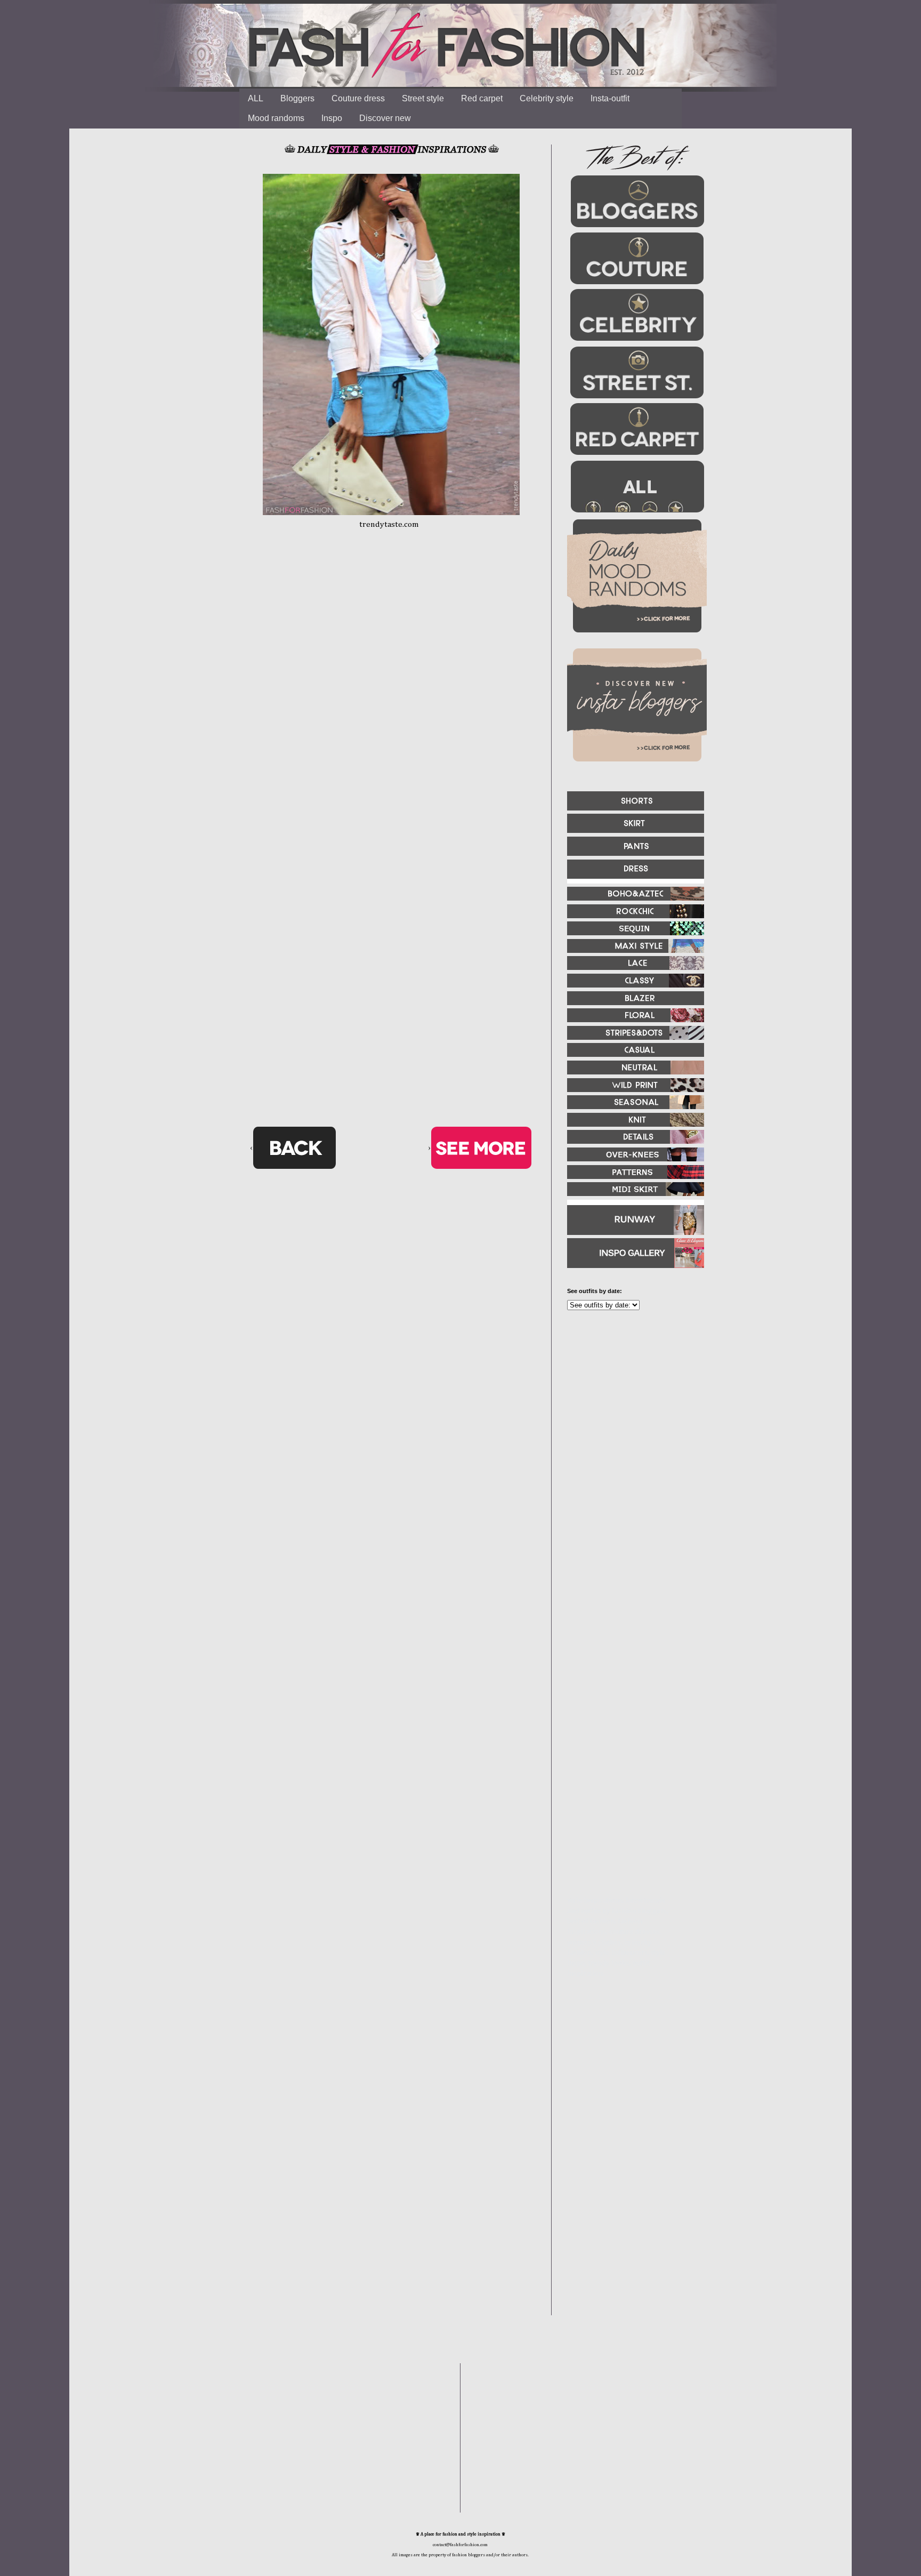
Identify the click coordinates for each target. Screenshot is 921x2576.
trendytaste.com (389, 524)
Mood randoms (276, 118)
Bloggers (297, 98)
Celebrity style (547, 98)
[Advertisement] (631, 1434)
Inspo (332, 118)
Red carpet (482, 98)
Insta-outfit (610, 98)
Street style (423, 98)
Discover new (385, 118)
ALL (256, 98)
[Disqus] (391, 704)
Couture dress (358, 98)
